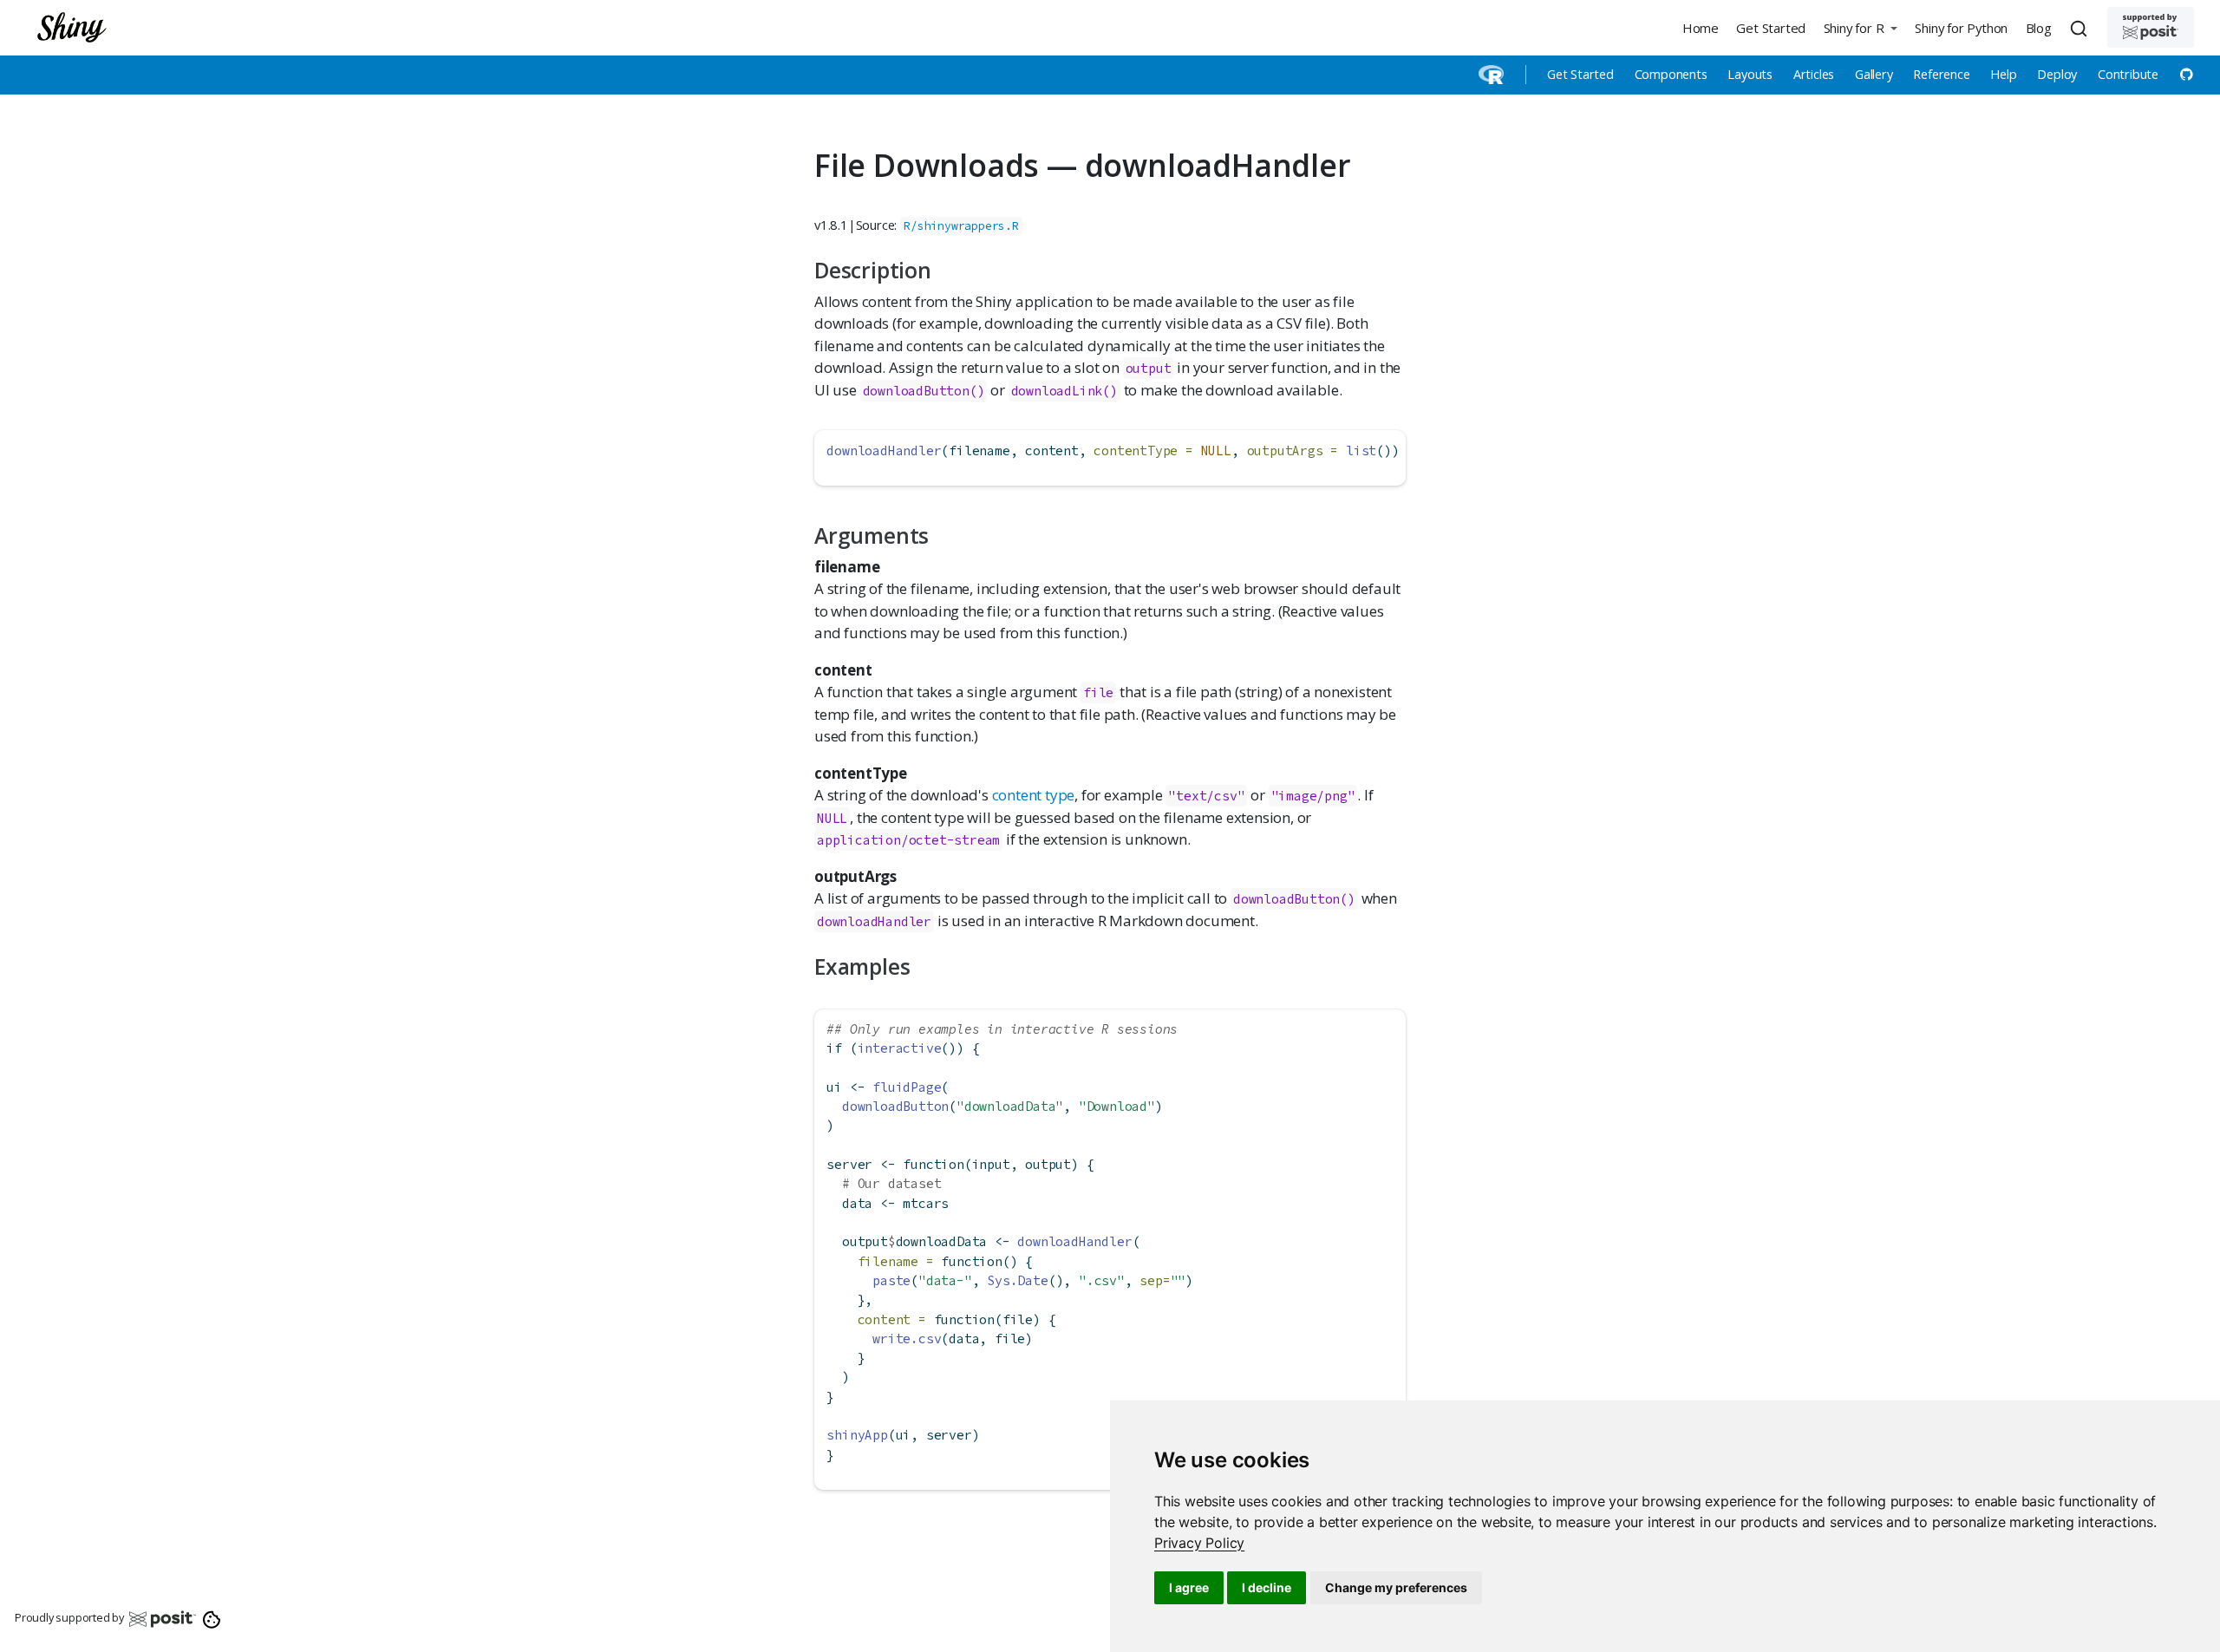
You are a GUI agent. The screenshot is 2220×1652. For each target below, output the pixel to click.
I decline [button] (1267, 1587)
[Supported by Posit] (2151, 27)
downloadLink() (1064, 391)
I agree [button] (1189, 1587)
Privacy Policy (1199, 1543)
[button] (1860, 27)
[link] (1199, 1543)
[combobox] (2081, 28)
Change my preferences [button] (1396, 1587)
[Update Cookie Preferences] (212, 1618)
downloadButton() (924, 391)
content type (1034, 795)
